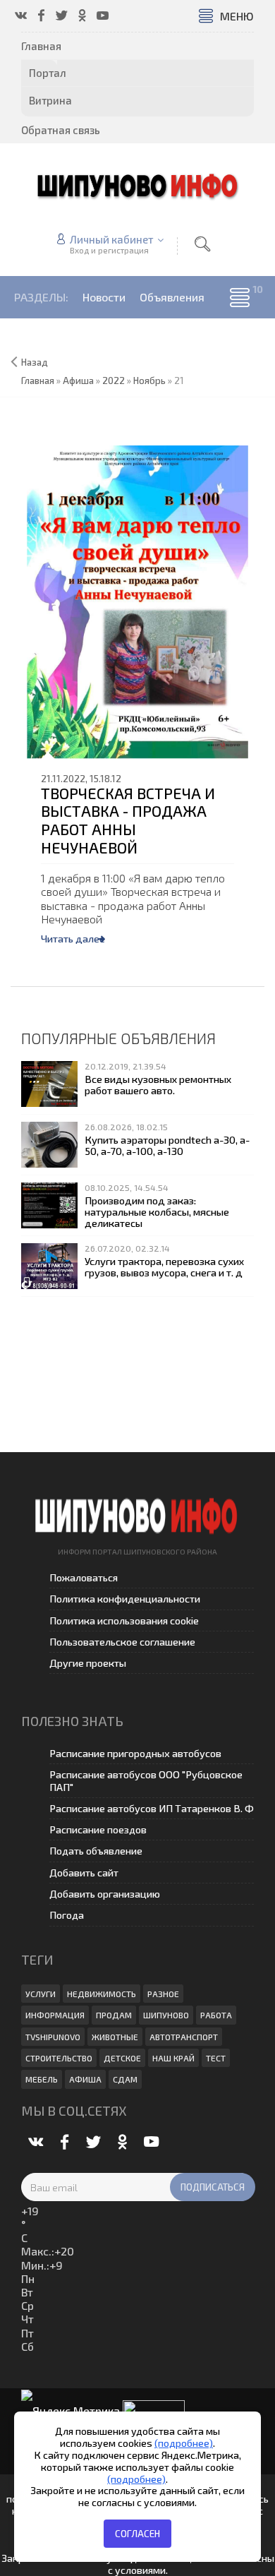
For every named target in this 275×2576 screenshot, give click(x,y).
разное (163, 1994)
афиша (85, 2079)
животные (115, 2037)
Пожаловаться (84, 1577)
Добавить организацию (105, 1894)
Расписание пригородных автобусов (135, 1753)
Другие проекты (88, 1663)
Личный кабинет (112, 239)
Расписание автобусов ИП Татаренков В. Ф (152, 1808)
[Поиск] (202, 244)
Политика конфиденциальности (125, 1599)
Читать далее (73, 939)
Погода (67, 1915)
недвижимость (102, 1994)
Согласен (137, 2534)
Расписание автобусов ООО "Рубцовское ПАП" (146, 1780)
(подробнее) (184, 2443)
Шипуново (166, 2015)
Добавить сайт (84, 1873)
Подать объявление (96, 1851)
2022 (114, 381)
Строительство (59, 2058)
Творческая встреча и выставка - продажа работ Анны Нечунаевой (128, 820)
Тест (216, 2058)
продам (114, 2015)
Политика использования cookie (124, 1621)
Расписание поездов (98, 1829)
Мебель (42, 2079)
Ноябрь (149, 381)
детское (122, 2058)
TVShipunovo (53, 2037)
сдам (125, 2079)
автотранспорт (184, 2037)
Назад (35, 362)
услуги (41, 1994)
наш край (173, 2058)
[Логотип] (137, 185)
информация (55, 2015)
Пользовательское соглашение (122, 1642)
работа (216, 2015)
